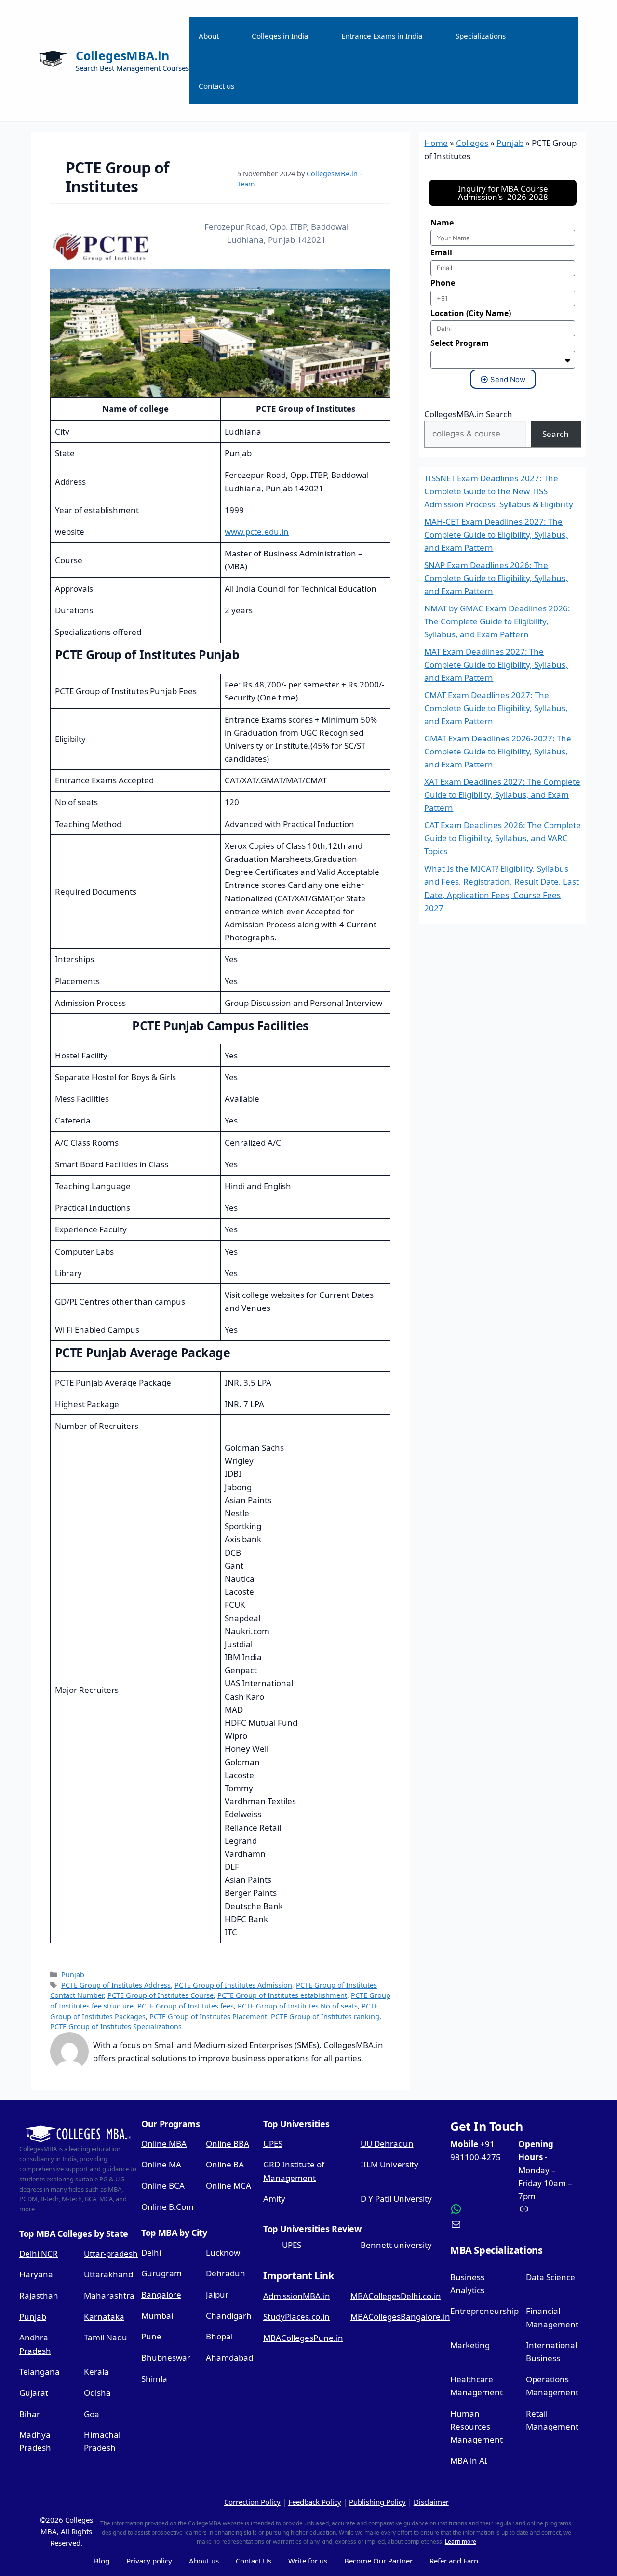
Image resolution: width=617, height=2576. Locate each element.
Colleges (472, 143)
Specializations (481, 36)
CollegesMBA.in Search (468, 414)
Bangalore (161, 2294)
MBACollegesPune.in (303, 2338)
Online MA (161, 2164)
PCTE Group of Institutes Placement (208, 2016)
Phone (443, 283)
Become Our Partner (378, 2561)
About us (204, 2561)
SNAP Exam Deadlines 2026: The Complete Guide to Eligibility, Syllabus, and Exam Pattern (496, 578)
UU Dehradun (387, 2144)
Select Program (460, 343)
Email (441, 252)
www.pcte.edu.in (257, 532)
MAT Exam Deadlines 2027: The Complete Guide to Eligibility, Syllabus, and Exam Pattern (496, 665)
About (209, 36)
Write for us (308, 2561)
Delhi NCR (39, 2253)
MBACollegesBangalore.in (400, 2317)
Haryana (36, 2274)
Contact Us (254, 2561)
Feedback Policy (315, 2502)
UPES (273, 2144)
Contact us (216, 86)
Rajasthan (39, 2295)
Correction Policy (252, 2502)
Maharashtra (109, 2295)
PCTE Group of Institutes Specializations (116, 2027)
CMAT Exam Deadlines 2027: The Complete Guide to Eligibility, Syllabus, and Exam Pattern (496, 708)
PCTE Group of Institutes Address (116, 1985)
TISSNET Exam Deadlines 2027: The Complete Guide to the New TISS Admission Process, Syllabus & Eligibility (499, 491)
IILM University (389, 2164)
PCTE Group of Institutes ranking (325, 2016)
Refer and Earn (454, 2561)
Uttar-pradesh (111, 2253)
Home (436, 143)
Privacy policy (149, 2561)
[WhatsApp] (481, 2209)
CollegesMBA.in (122, 55)
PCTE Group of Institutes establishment (282, 1995)
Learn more (461, 2542)
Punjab (73, 1975)
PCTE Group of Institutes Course (161, 1995)
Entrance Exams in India (382, 36)
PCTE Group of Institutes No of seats (298, 2006)
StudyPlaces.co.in (296, 2317)
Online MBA (164, 2144)
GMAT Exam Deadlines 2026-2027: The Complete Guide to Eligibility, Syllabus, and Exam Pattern (498, 751)
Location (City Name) (471, 313)
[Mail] (481, 2224)
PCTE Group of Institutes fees (186, 2006)
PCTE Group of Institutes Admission (233, 1985)
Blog (102, 2561)
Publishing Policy (377, 2502)
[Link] (549, 2209)
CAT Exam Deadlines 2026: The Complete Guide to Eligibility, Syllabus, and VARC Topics (503, 838)
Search (556, 434)
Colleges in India (280, 36)
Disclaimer (431, 2502)
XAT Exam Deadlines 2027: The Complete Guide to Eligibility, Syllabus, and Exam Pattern (502, 795)
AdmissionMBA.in (297, 2296)
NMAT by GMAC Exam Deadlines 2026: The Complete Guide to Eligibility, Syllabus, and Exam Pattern (497, 621)
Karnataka (104, 2317)
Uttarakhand (108, 2274)
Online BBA (228, 2144)
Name (442, 223)
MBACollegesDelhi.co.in (396, 2296)
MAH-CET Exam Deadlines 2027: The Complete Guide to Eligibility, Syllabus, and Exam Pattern (496, 535)
